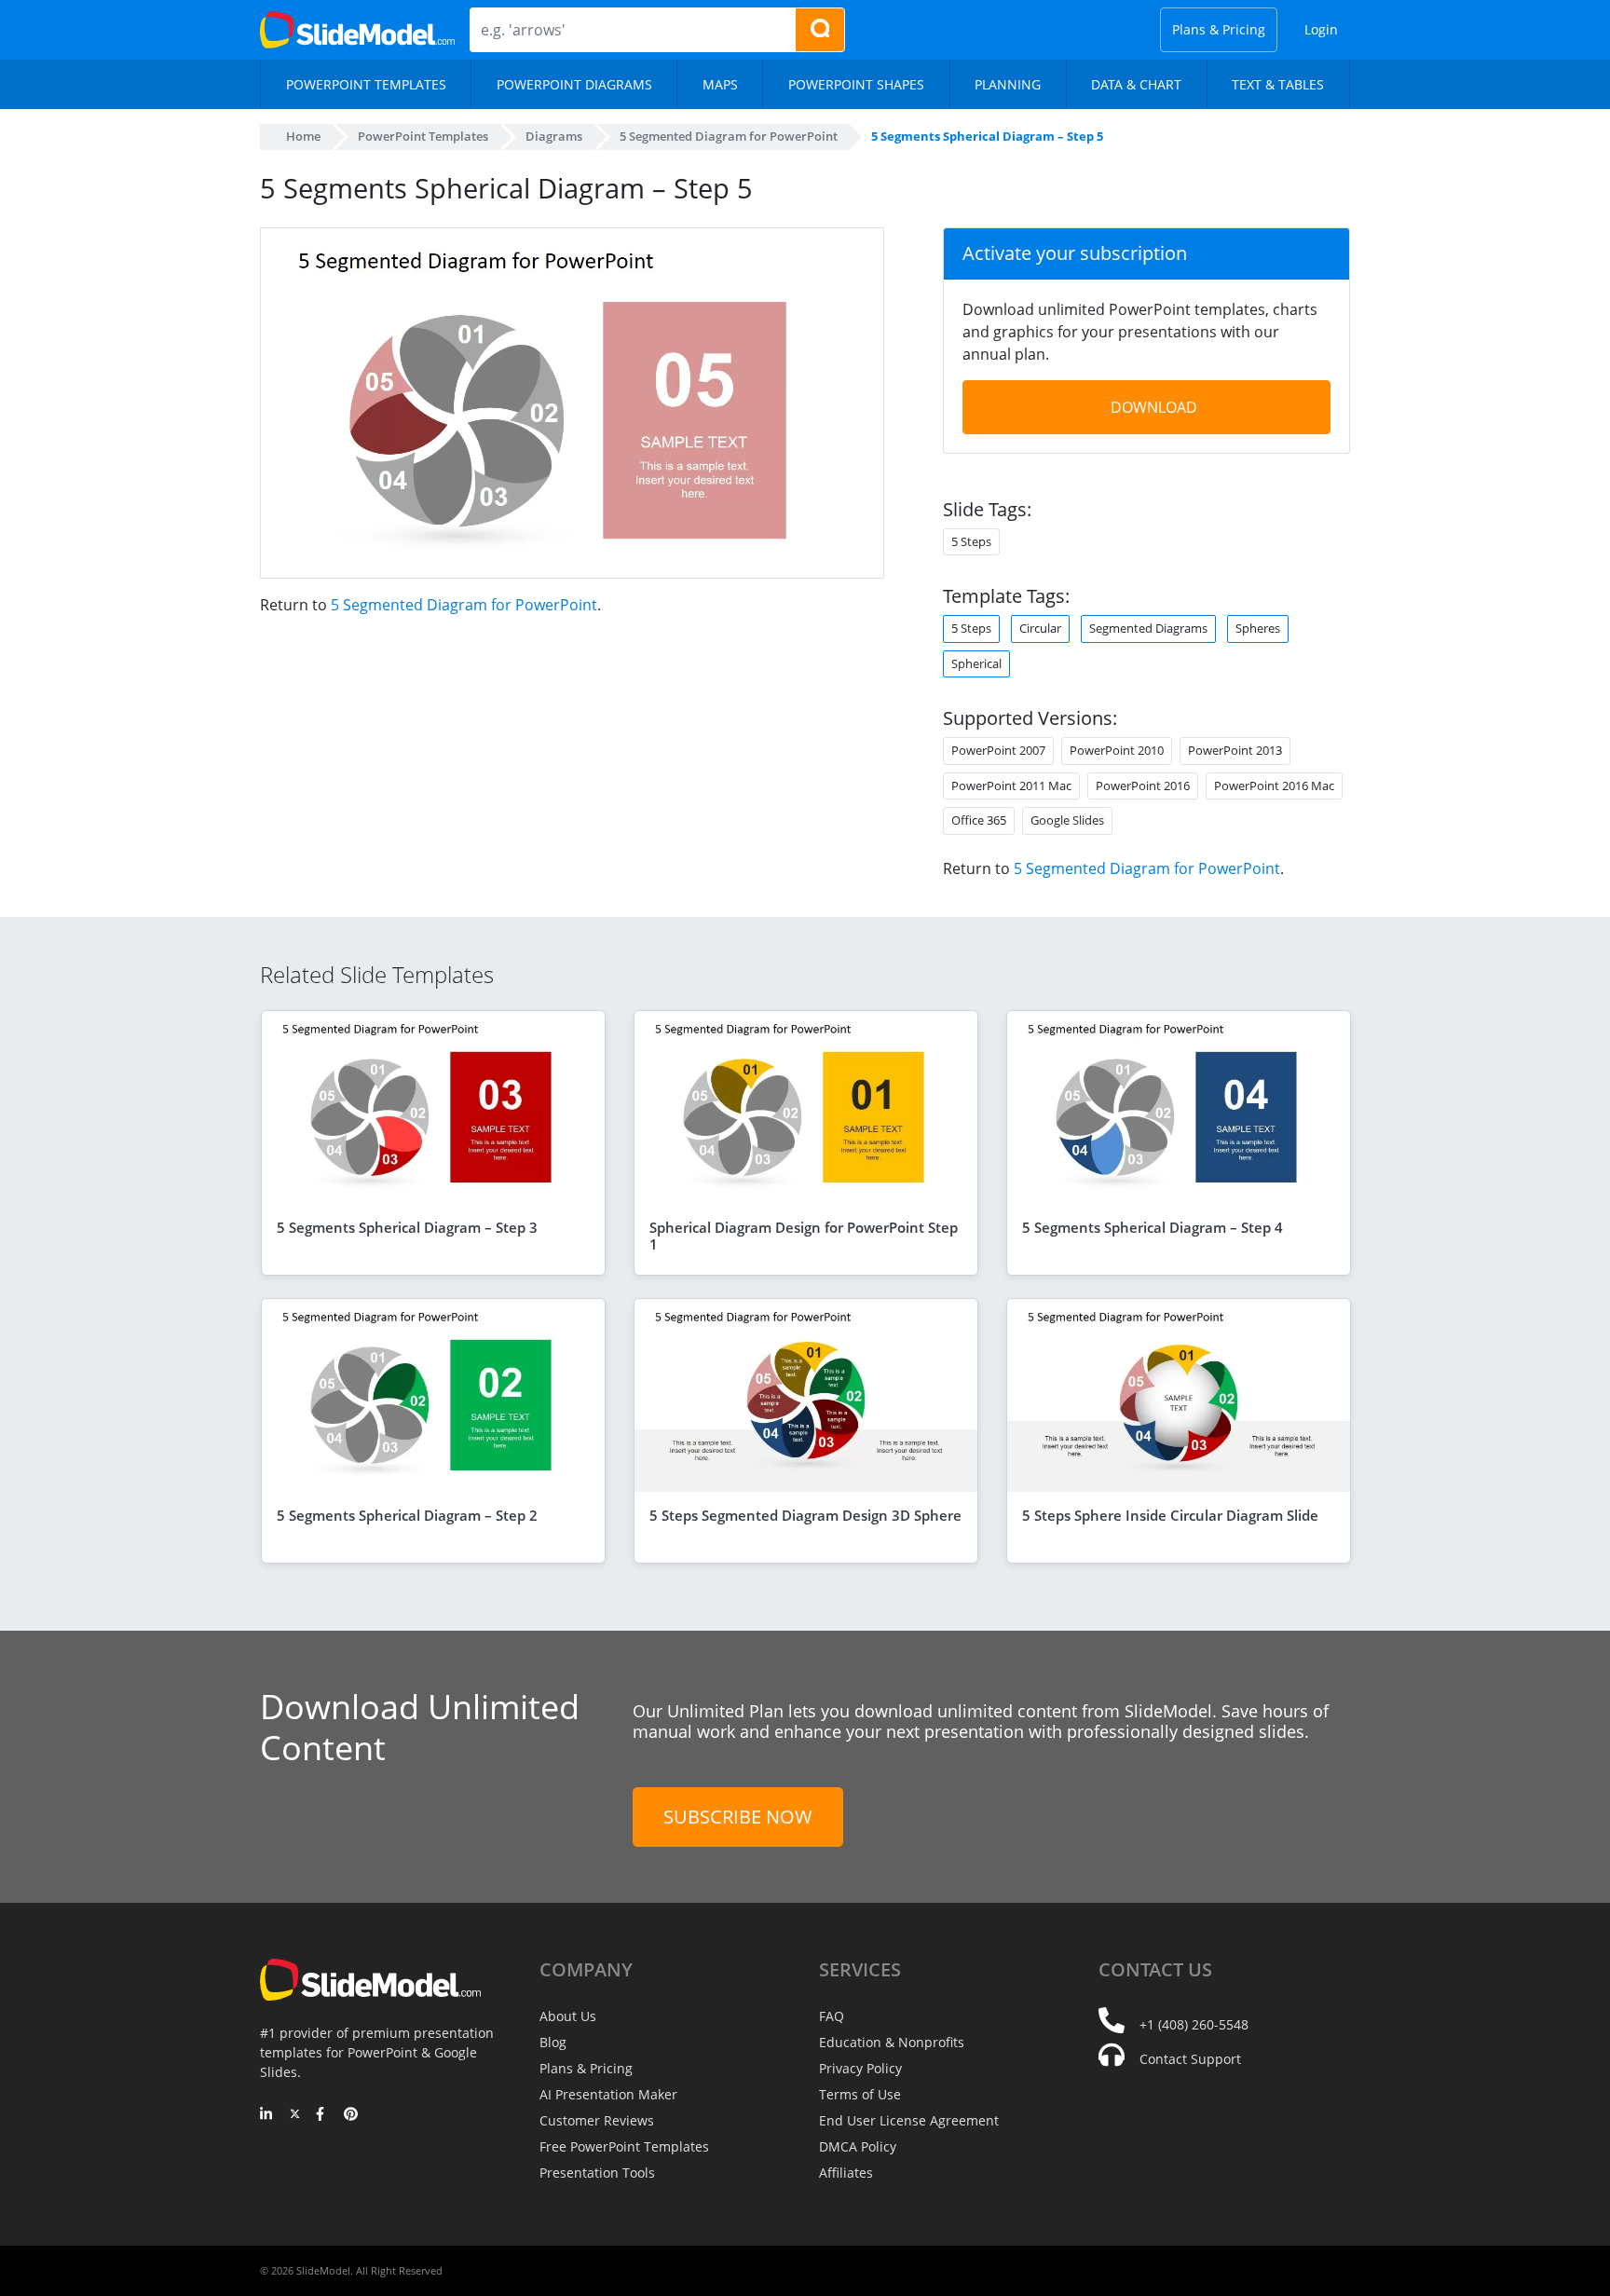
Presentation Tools (597, 2173)
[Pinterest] (351, 2115)
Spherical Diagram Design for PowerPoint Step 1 (804, 1236)
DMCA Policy (858, 2146)
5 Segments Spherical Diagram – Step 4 (1153, 1227)
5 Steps (971, 628)
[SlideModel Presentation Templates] (357, 30)
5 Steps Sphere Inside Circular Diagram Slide (1170, 1515)
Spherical (976, 663)
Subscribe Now (738, 1817)
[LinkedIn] (267, 2115)
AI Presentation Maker (608, 2094)
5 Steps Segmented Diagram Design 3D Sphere (805, 1515)
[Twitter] (295, 2115)
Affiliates (846, 2173)
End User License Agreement (909, 2120)
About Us (568, 2016)
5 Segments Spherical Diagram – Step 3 (407, 1227)
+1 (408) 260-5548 (1194, 2024)
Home (303, 136)
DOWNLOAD (1154, 407)
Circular (1040, 628)
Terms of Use (860, 2094)
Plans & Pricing (1219, 29)
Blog (553, 2042)
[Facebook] (323, 2115)
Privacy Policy (860, 2068)
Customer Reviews (597, 2120)
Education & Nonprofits (892, 2042)
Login (1321, 29)
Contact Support (1190, 2059)
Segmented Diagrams (1148, 628)
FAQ (832, 2016)
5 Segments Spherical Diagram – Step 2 (407, 1515)
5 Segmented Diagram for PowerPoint (464, 605)
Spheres (1258, 628)
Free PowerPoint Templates (624, 2146)
